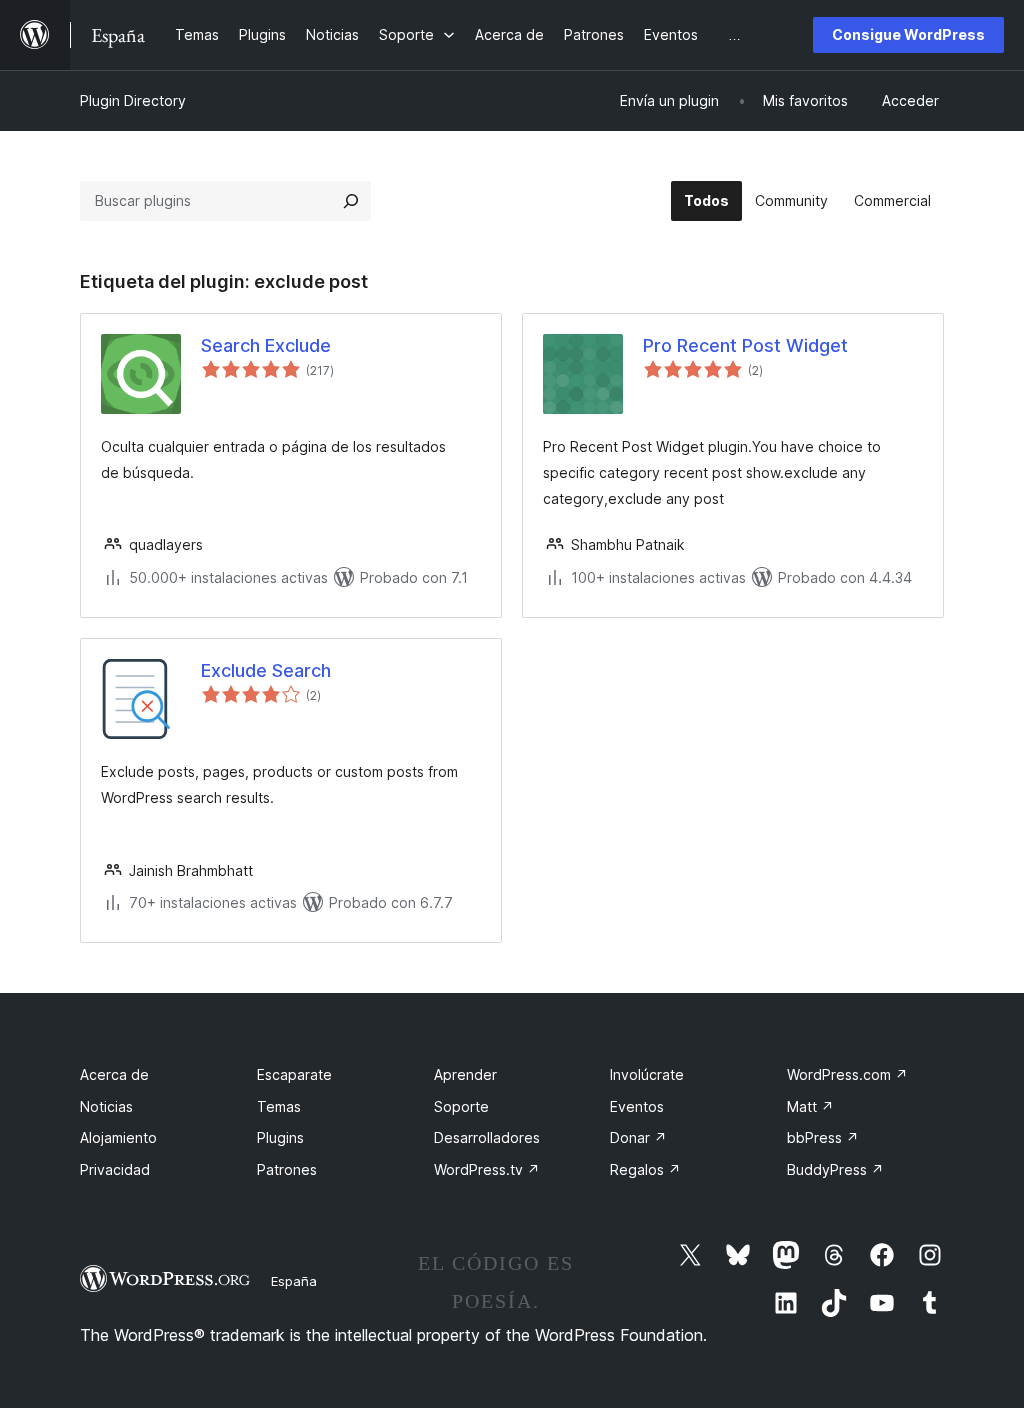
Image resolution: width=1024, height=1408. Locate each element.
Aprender (465, 1074)
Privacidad (115, 1169)
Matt (810, 1106)
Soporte (461, 1106)
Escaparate (294, 1074)
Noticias (106, 1106)
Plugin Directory (133, 100)
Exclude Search (266, 670)
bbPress (823, 1137)
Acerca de (114, 1074)
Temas (279, 1106)
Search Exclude (266, 345)
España (294, 1281)
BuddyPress (835, 1169)
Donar (638, 1137)
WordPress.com (847, 1074)
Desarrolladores (487, 1137)
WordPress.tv (487, 1169)
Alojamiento (118, 1137)
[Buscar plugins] (351, 201)
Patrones (287, 1169)
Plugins (280, 1137)
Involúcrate (647, 1074)
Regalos (645, 1169)
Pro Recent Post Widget (745, 345)
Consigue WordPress (908, 34)
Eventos (637, 1106)
